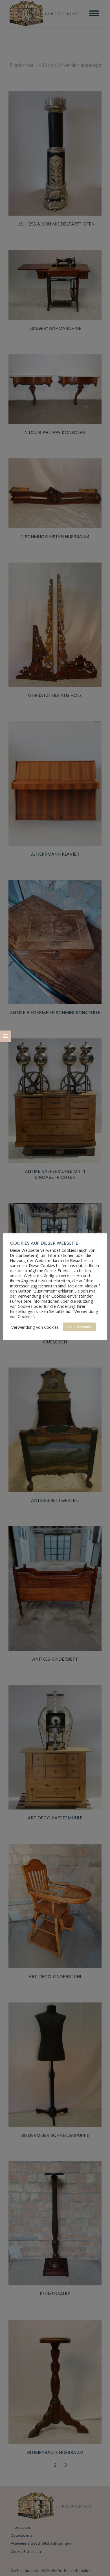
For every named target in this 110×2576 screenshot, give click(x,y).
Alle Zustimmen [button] (79, 1327)
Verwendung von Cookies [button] (35, 1327)
